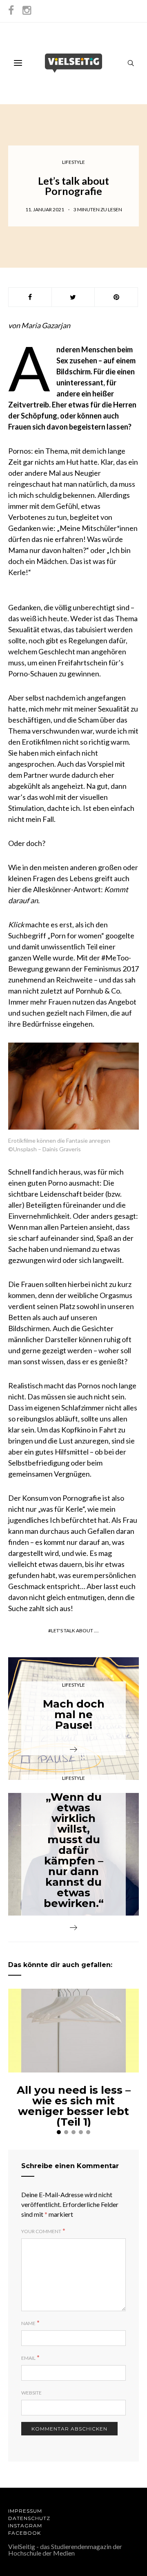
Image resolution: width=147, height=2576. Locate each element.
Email (28, 2358)
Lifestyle (73, 162)
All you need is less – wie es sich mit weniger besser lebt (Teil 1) (74, 2106)
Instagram (25, 2526)
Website (31, 2393)
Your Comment (41, 2231)
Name (28, 2323)
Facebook (24, 2533)
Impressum (25, 2511)
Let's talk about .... (75, 1630)
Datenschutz (29, 2518)
